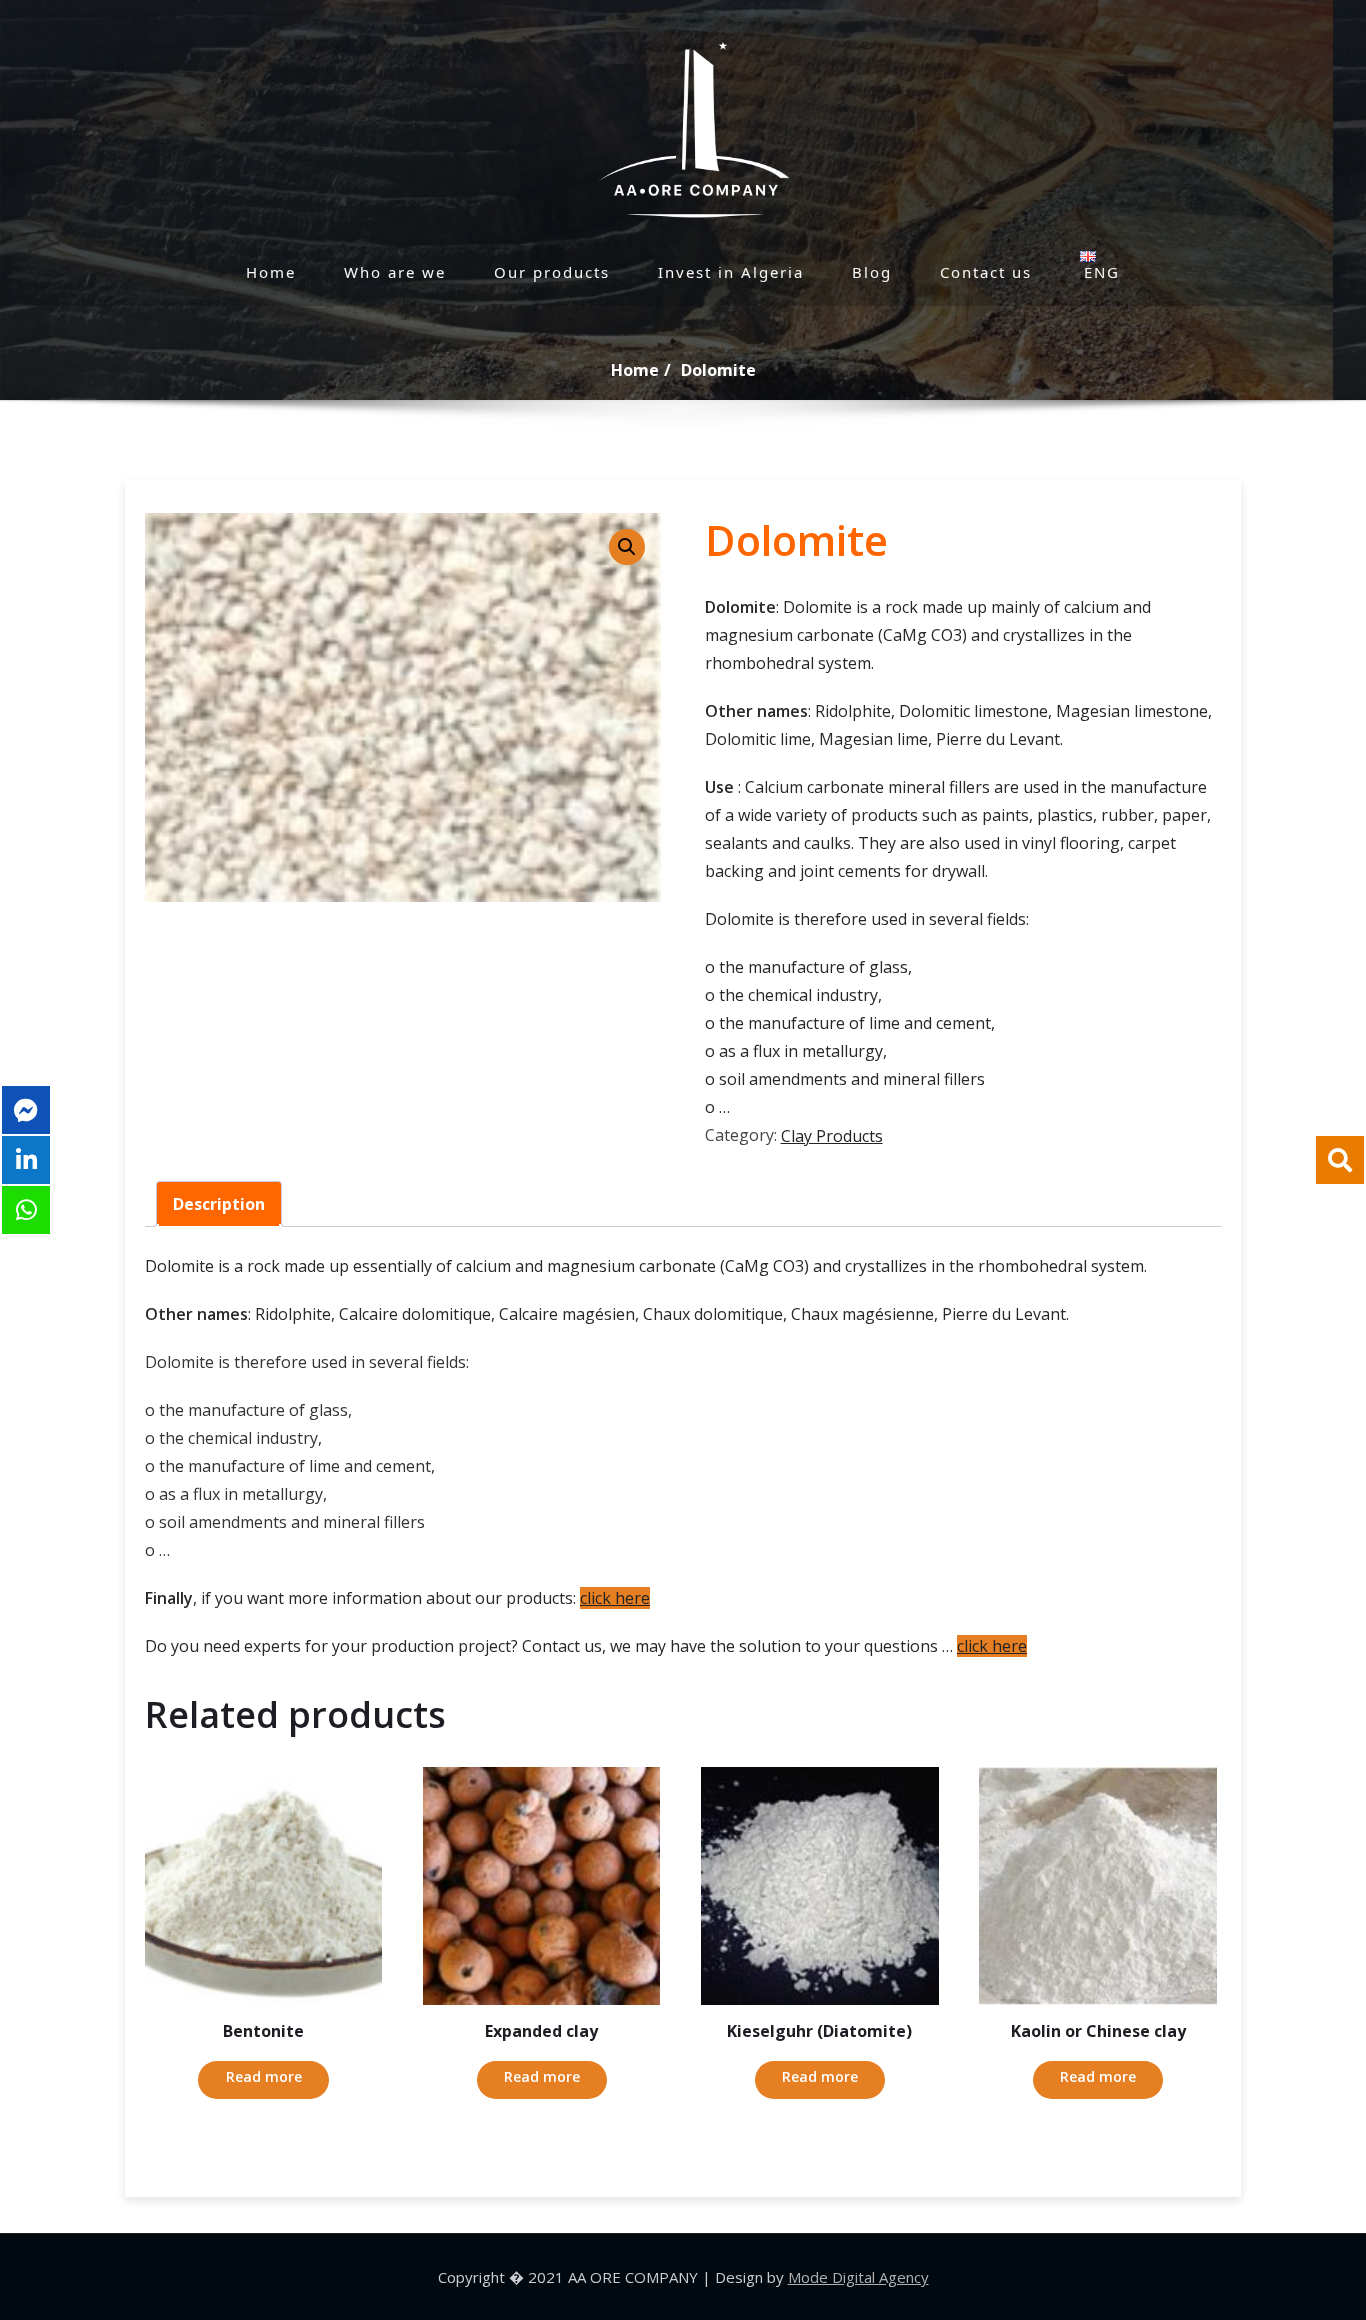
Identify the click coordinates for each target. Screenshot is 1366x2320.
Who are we (395, 272)
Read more (264, 2076)
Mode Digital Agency (858, 2277)
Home (271, 272)
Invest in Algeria (731, 272)
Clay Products (832, 1136)
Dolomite (718, 370)
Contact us (986, 272)
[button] (627, 547)
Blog (872, 272)
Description (219, 1204)
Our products (552, 272)
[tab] (219, 1204)
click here (615, 1598)
